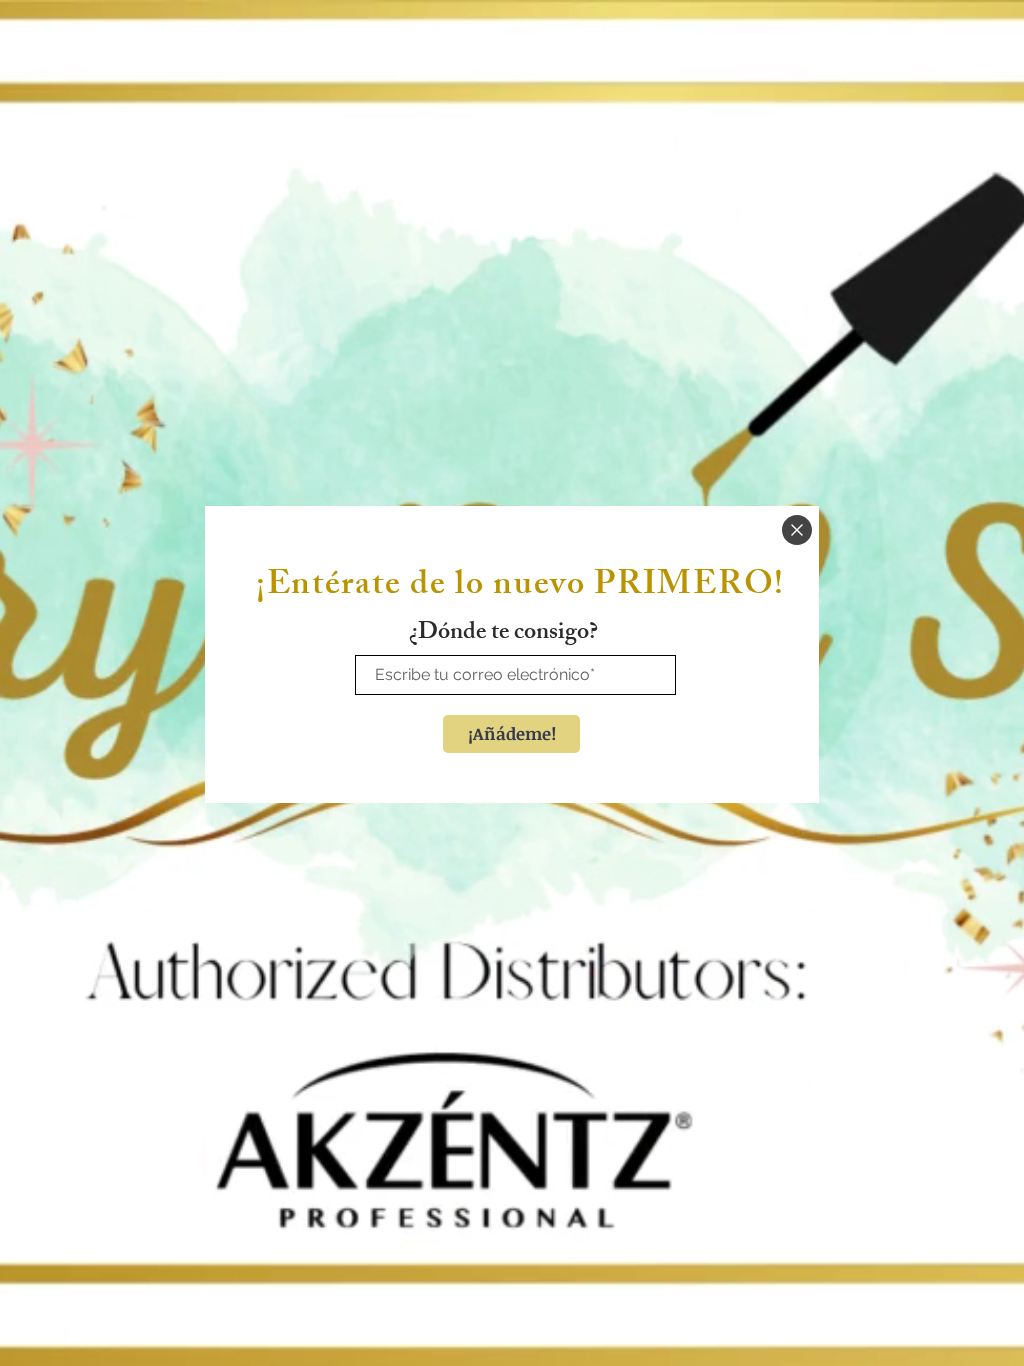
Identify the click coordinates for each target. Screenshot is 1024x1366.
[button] (797, 530)
